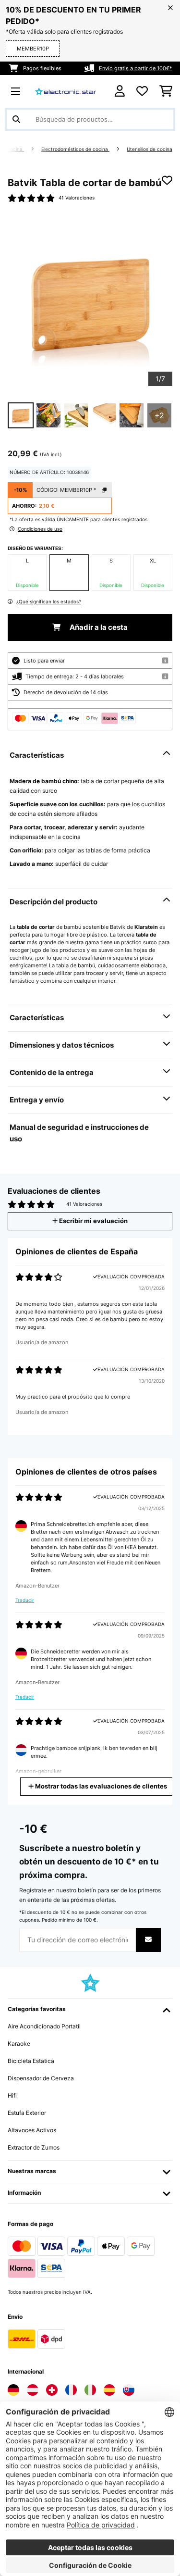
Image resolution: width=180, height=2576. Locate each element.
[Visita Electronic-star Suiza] (52, 2390)
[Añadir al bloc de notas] (167, 180)
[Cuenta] (120, 91)
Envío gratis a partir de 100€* (136, 68)
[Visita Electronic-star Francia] (71, 2390)
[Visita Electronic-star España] (109, 2390)
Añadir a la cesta (98, 627)
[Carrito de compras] (166, 91)
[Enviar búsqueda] (16, 119)
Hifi (12, 2095)
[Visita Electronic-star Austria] (33, 2390)
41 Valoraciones (77, 198)
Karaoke (19, 2044)
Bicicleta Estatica (31, 2061)
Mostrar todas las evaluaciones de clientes (100, 1786)
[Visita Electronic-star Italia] (90, 2390)
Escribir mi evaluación (93, 1221)
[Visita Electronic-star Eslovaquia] (129, 2390)
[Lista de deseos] (142, 91)
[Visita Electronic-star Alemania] (13, 2390)
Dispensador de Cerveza (41, 2078)
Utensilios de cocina (150, 149)
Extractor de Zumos (34, 2147)
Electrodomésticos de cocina (75, 149)
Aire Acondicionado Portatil (44, 2026)
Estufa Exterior (27, 2113)
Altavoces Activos (32, 2130)
